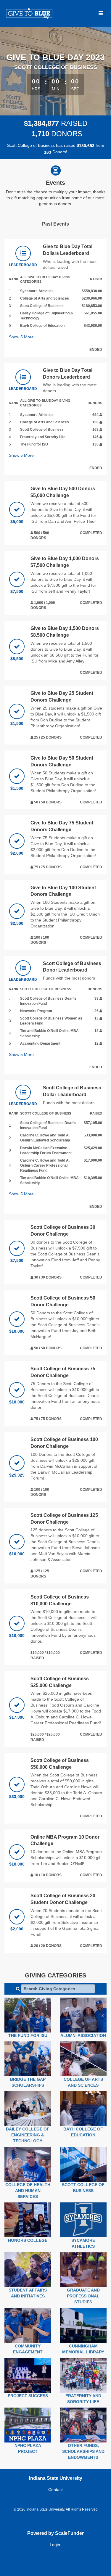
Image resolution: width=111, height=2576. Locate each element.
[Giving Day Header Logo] (29, 13)
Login (55, 2545)
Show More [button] (21, 337)
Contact (55, 2490)
